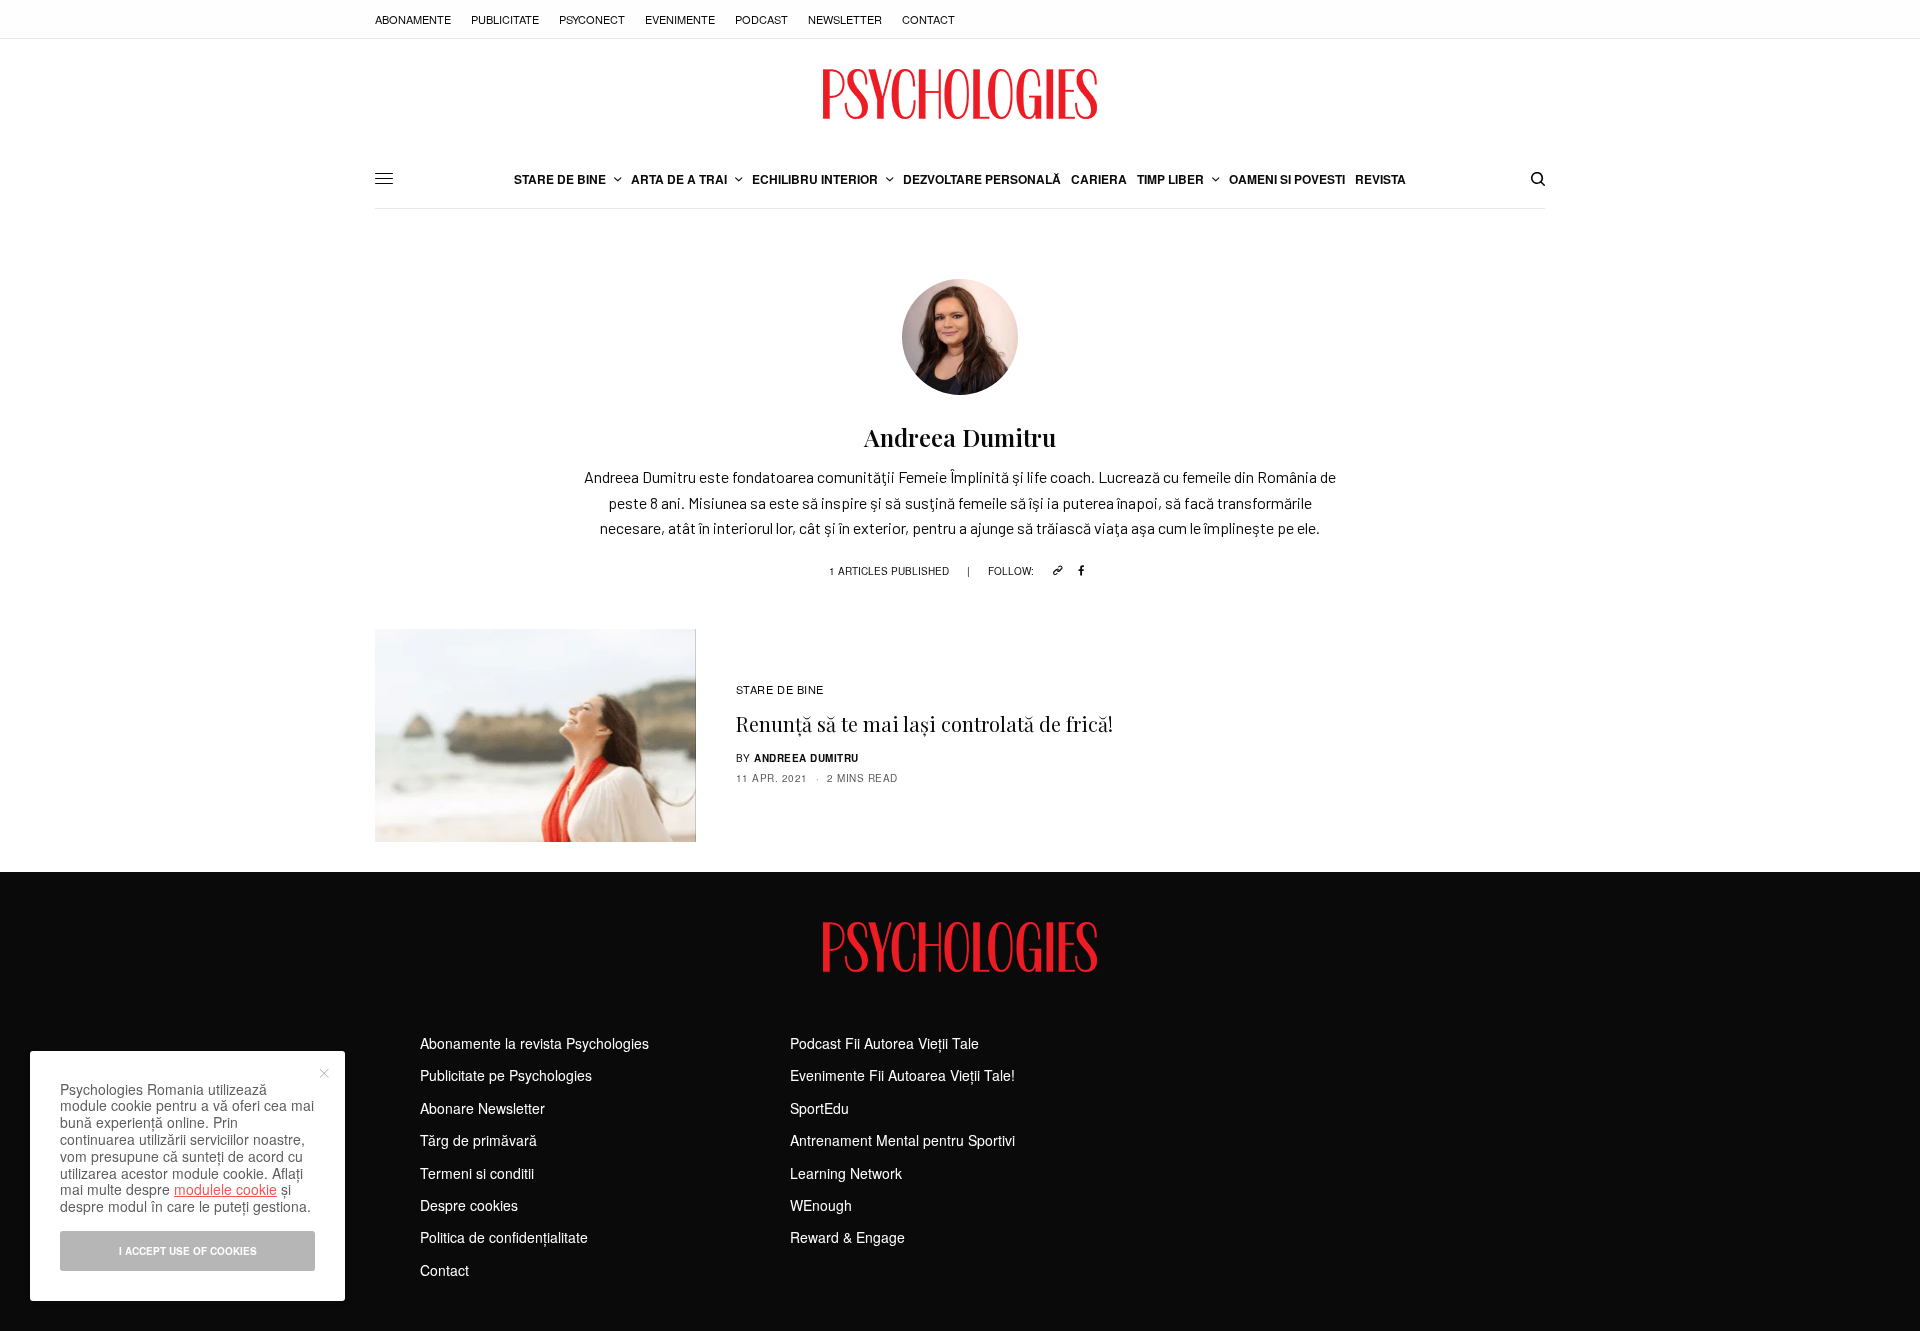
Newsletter (845, 19)
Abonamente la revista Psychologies (534, 1043)
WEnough (821, 1205)
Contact (928, 19)
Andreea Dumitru (806, 758)
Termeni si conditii (477, 1173)
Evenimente (680, 19)
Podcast (761, 19)
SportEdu (819, 1108)
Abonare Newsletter (482, 1108)
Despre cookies (469, 1205)
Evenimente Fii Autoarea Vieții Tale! (902, 1075)
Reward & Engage (847, 1237)
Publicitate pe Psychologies (506, 1075)
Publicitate (505, 19)
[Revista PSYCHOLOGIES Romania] (960, 94)
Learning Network (846, 1173)
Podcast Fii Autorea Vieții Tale (884, 1043)
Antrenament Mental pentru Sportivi (902, 1140)
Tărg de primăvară (478, 1140)
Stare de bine (780, 689)
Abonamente (413, 19)
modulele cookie (225, 1189)
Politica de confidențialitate (504, 1237)
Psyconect (592, 19)
